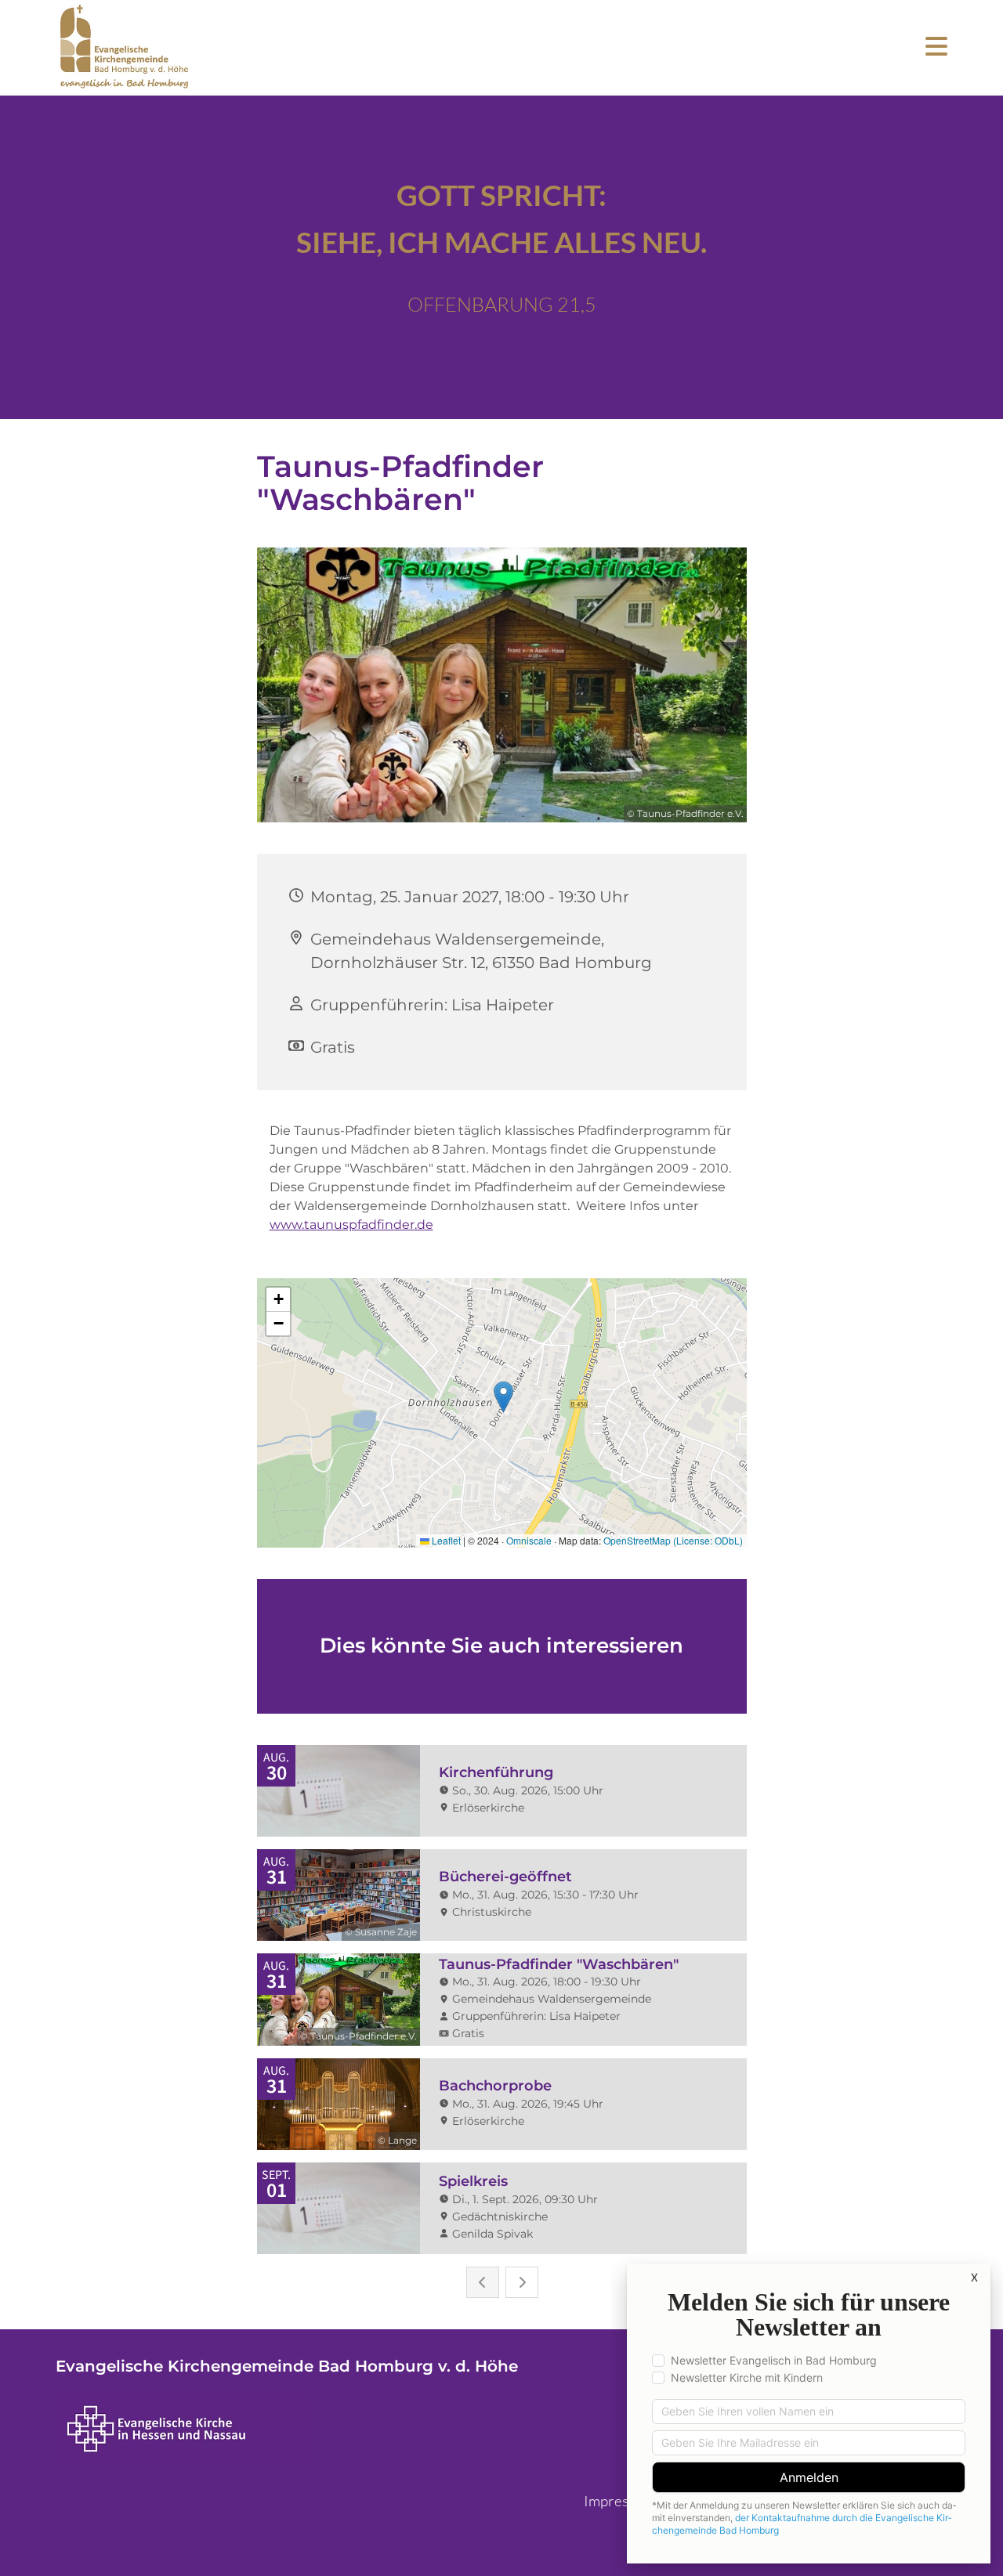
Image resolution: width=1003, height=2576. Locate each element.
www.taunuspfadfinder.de (351, 1225)
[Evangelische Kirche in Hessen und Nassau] (310, 2429)
